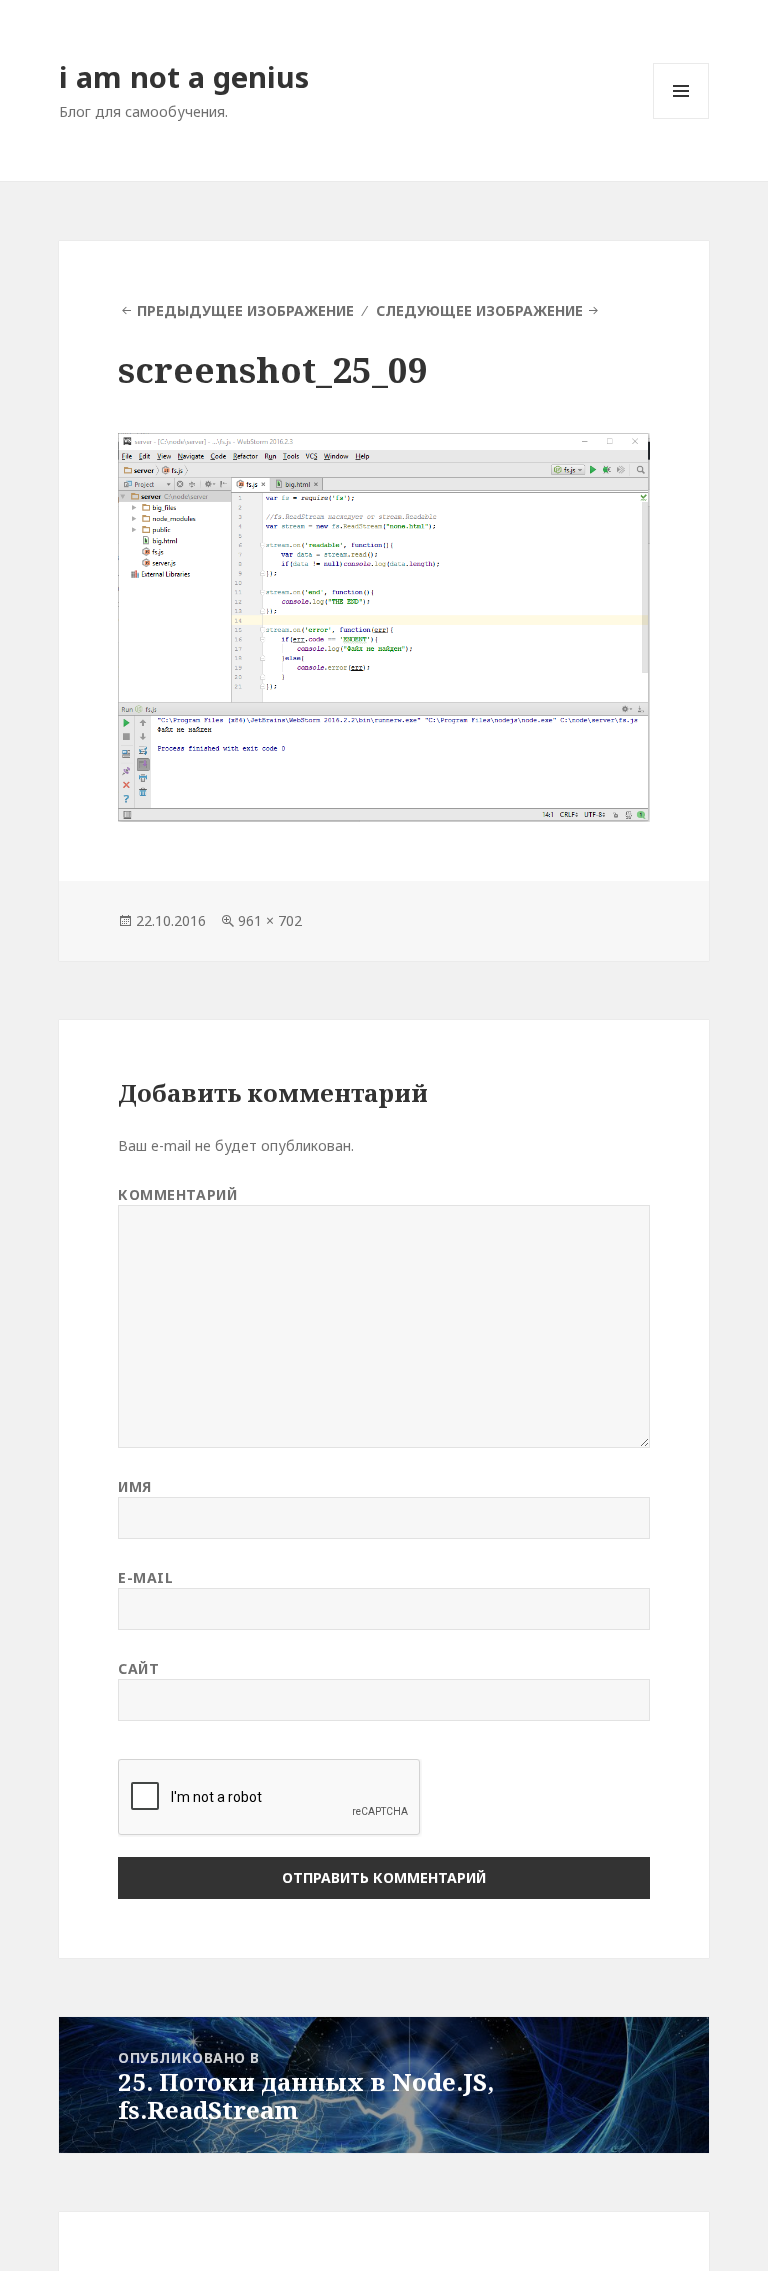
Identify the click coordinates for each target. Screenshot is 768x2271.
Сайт (138, 1668)
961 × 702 (270, 920)
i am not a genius (184, 76)
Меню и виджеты (681, 118)
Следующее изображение (479, 310)
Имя (135, 1486)
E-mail (145, 1577)
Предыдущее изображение (245, 310)
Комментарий (177, 1194)
